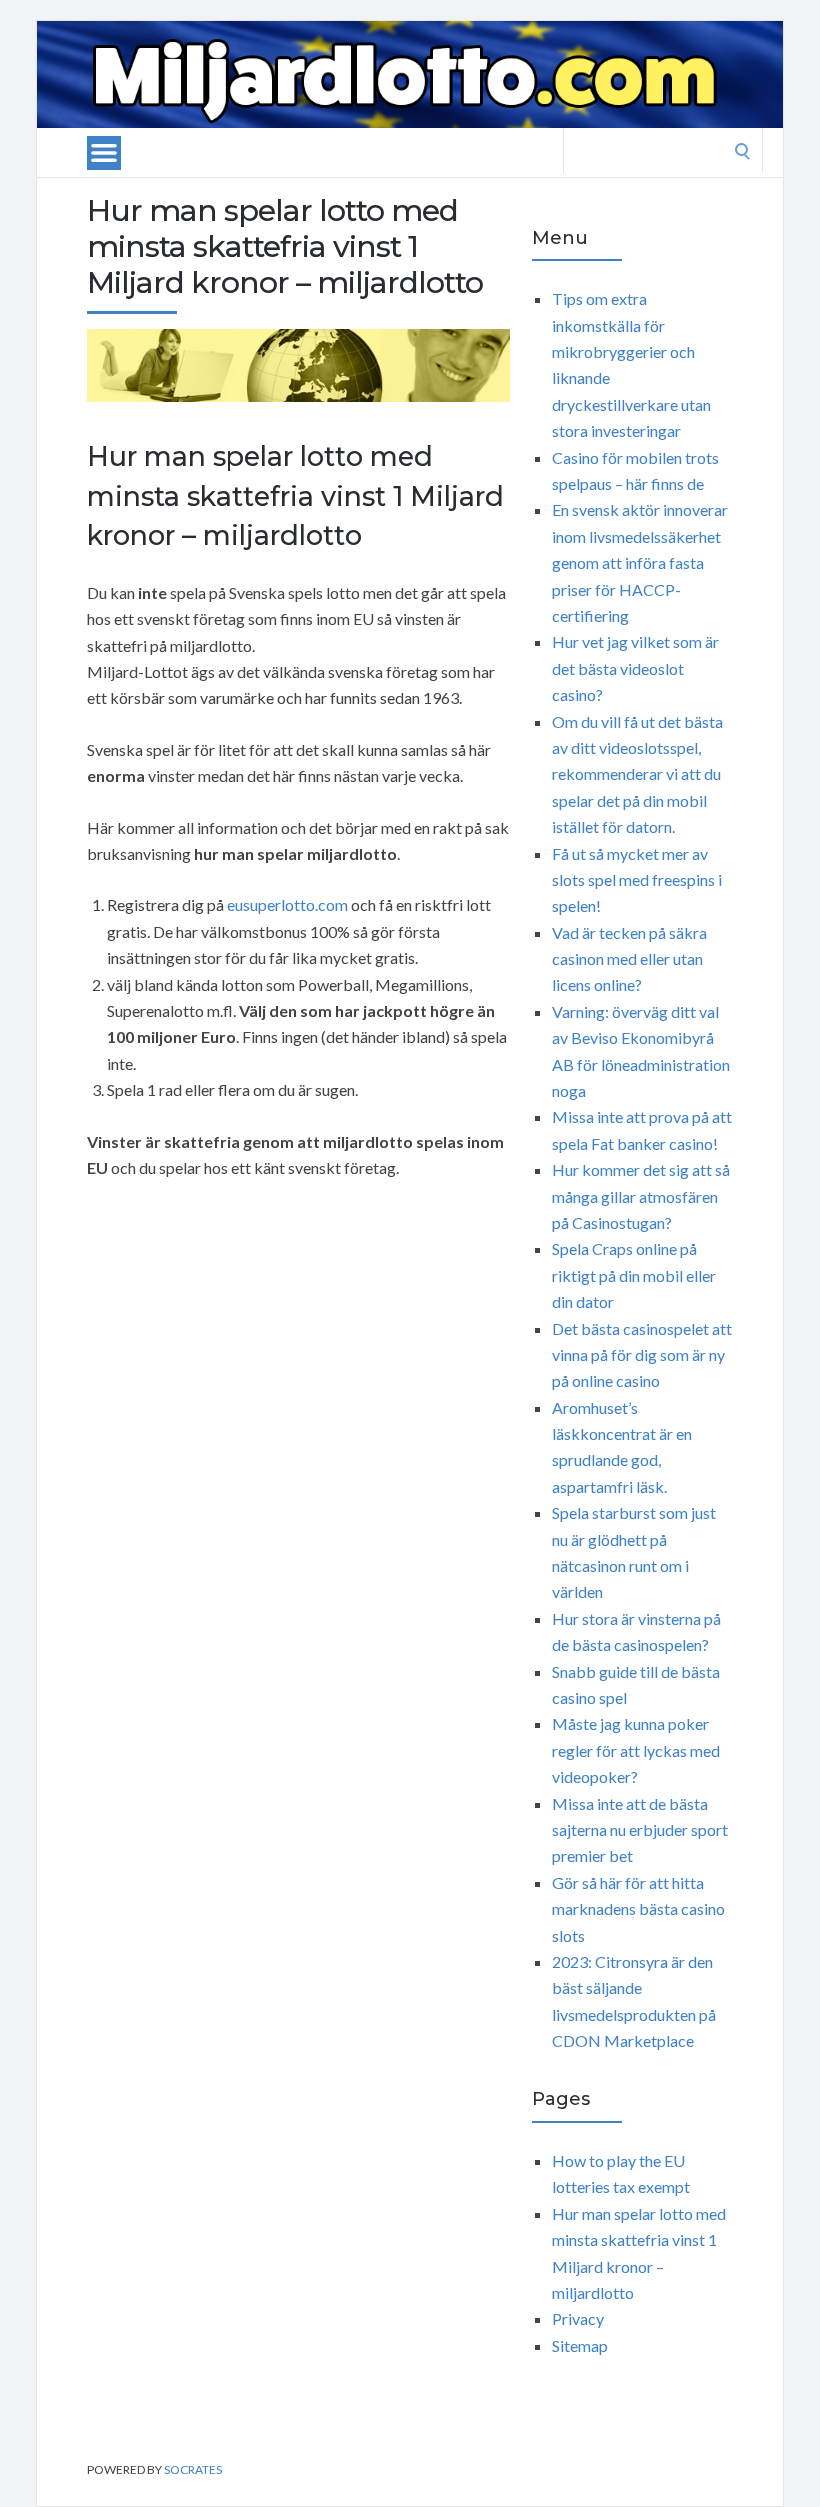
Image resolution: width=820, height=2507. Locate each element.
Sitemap (580, 2345)
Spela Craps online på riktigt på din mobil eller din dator (634, 1275)
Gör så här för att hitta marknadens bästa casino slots (638, 1909)
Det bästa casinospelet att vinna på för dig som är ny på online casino (642, 1355)
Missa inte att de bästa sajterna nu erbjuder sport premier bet (640, 1830)
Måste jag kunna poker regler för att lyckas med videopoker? (636, 1750)
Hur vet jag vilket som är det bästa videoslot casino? (635, 668)
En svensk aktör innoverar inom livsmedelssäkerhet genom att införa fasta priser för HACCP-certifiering (640, 562)
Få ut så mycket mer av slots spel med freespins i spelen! (637, 880)
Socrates (193, 2469)
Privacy (578, 2318)
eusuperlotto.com (287, 904)
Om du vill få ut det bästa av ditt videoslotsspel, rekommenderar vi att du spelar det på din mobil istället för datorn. (637, 774)
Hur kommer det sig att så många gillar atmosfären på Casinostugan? (641, 1196)
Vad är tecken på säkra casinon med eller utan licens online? (629, 959)
